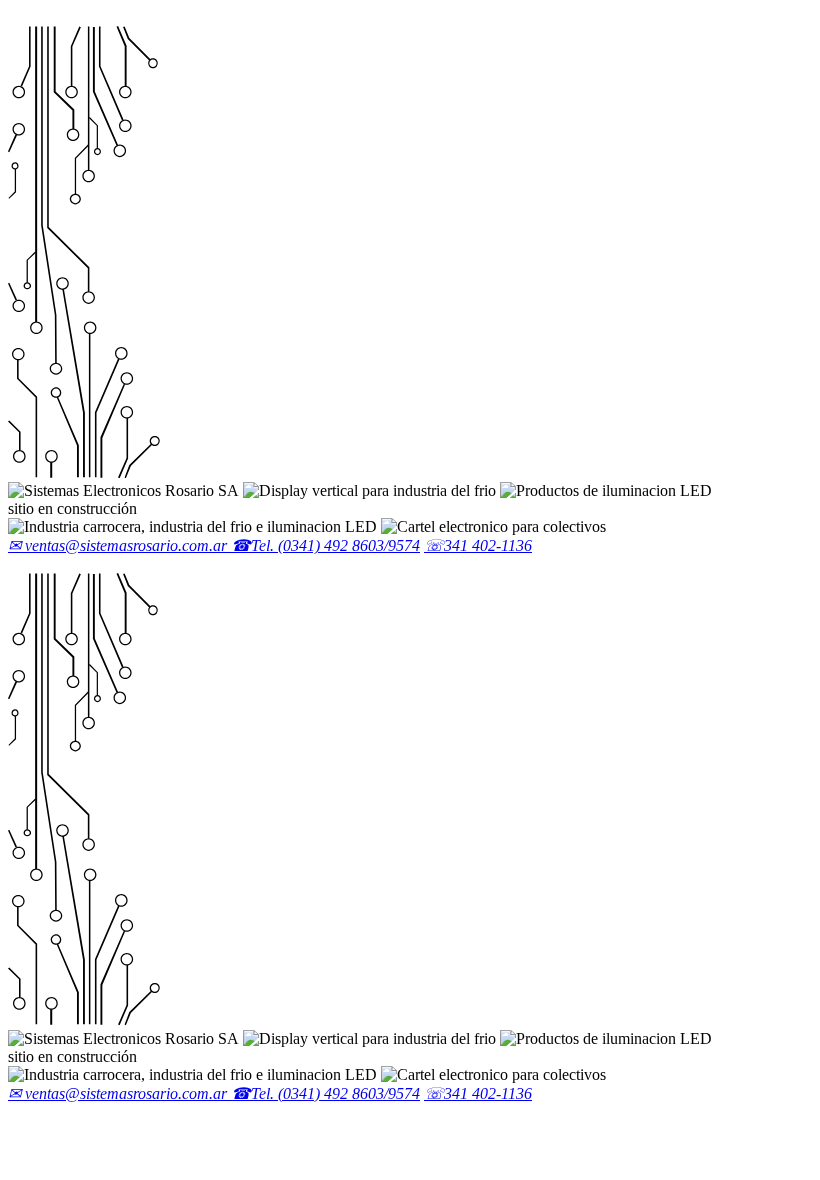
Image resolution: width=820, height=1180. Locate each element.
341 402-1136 (478, 545)
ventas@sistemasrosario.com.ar (119, 545)
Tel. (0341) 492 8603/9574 (325, 545)
